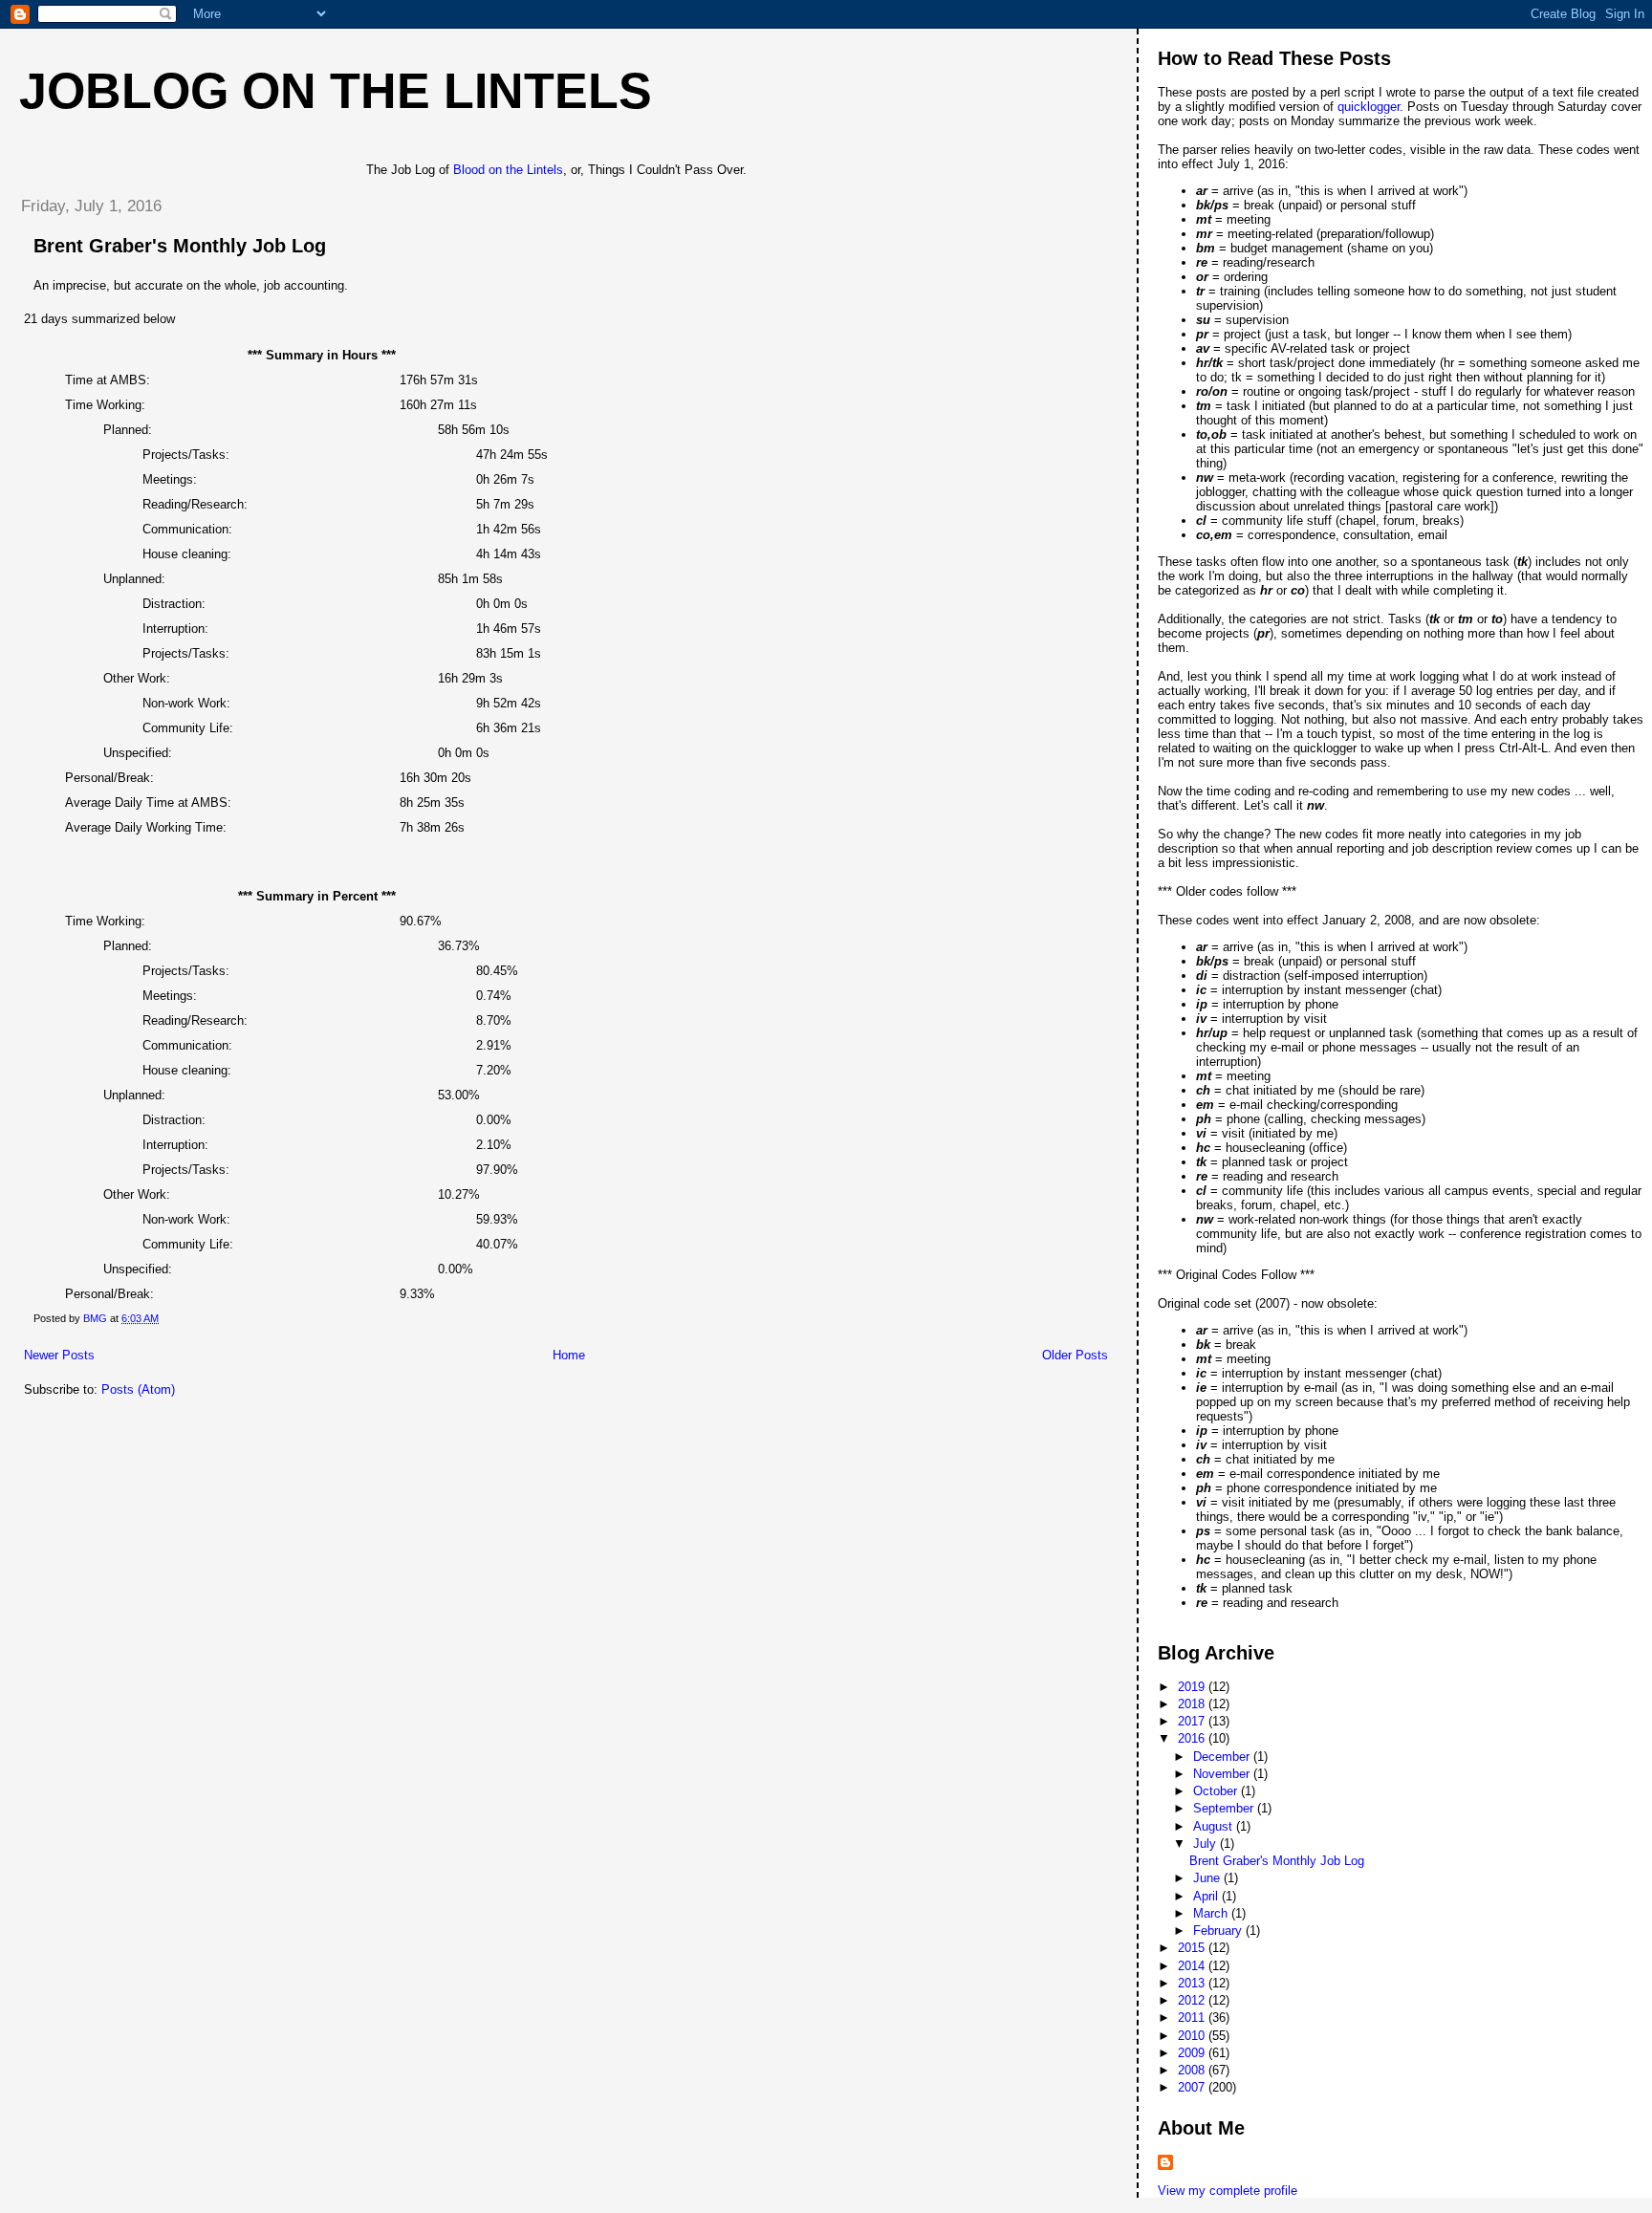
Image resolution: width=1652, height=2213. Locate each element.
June (1208, 1878)
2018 (1193, 1704)
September (1225, 1808)
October (1217, 1791)
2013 (1193, 1983)
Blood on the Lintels (508, 170)
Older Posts (1075, 1355)
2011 (1193, 2018)
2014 (1193, 1966)
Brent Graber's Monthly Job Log (180, 246)
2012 (1193, 2000)
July (1206, 1844)
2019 (1193, 1687)
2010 (1193, 2036)
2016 (1193, 1738)
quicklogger (1369, 107)
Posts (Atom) (138, 1389)
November (1223, 1774)
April (1207, 1896)
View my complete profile (1228, 2191)
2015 (1193, 1948)
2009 (1193, 2053)
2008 (1193, 2070)
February (1219, 1931)
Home (569, 1355)
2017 (1193, 1721)
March (1212, 1913)
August (1215, 1826)
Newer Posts (59, 1355)
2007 (1193, 2087)
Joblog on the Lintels (336, 91)
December (1223, 1757)
